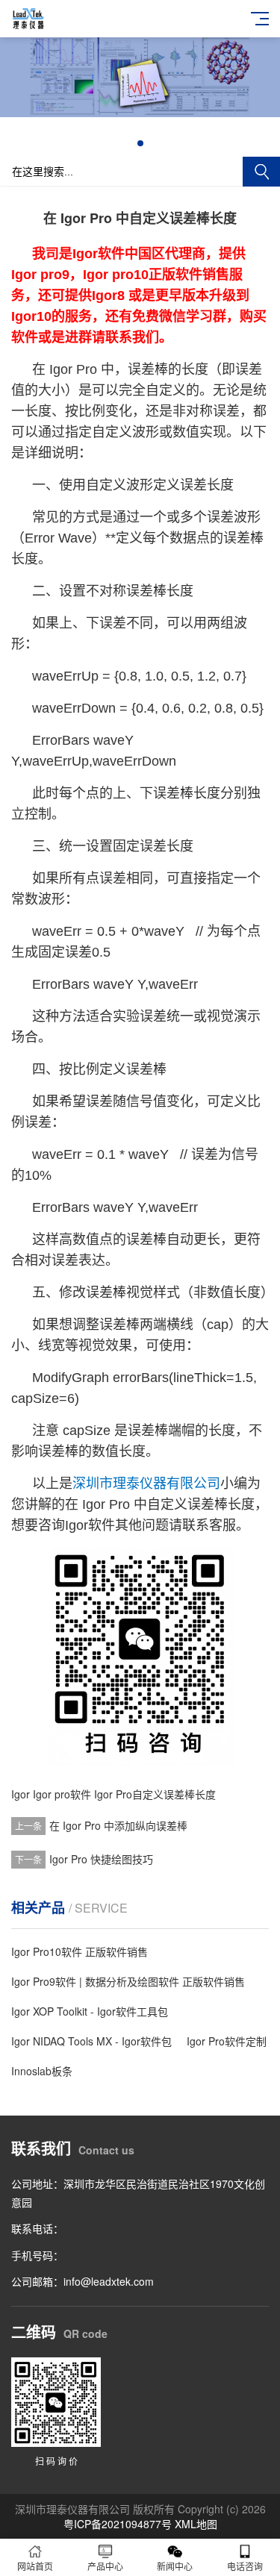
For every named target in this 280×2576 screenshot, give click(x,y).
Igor (21, 1794)
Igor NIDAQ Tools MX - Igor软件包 (91, 2041)
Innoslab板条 (42, 2071)
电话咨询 (245, 2566)
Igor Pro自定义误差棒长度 (155, 1794)
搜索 (261, 172)
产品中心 (105, 2566)
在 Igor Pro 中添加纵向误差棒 (118, 1825)
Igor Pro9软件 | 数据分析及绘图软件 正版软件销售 (128, 1981)
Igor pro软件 (62, 1794)
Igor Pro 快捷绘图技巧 (101, 1859)
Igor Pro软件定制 (227, 2041)
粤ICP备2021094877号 (118, 2524)
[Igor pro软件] (140, 113)
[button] (140, 143)
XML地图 (196, 2524)
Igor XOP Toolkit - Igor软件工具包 (90, 2011)
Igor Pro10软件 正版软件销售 (80, 1951)
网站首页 (35, 2566)
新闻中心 (175, 2566)
